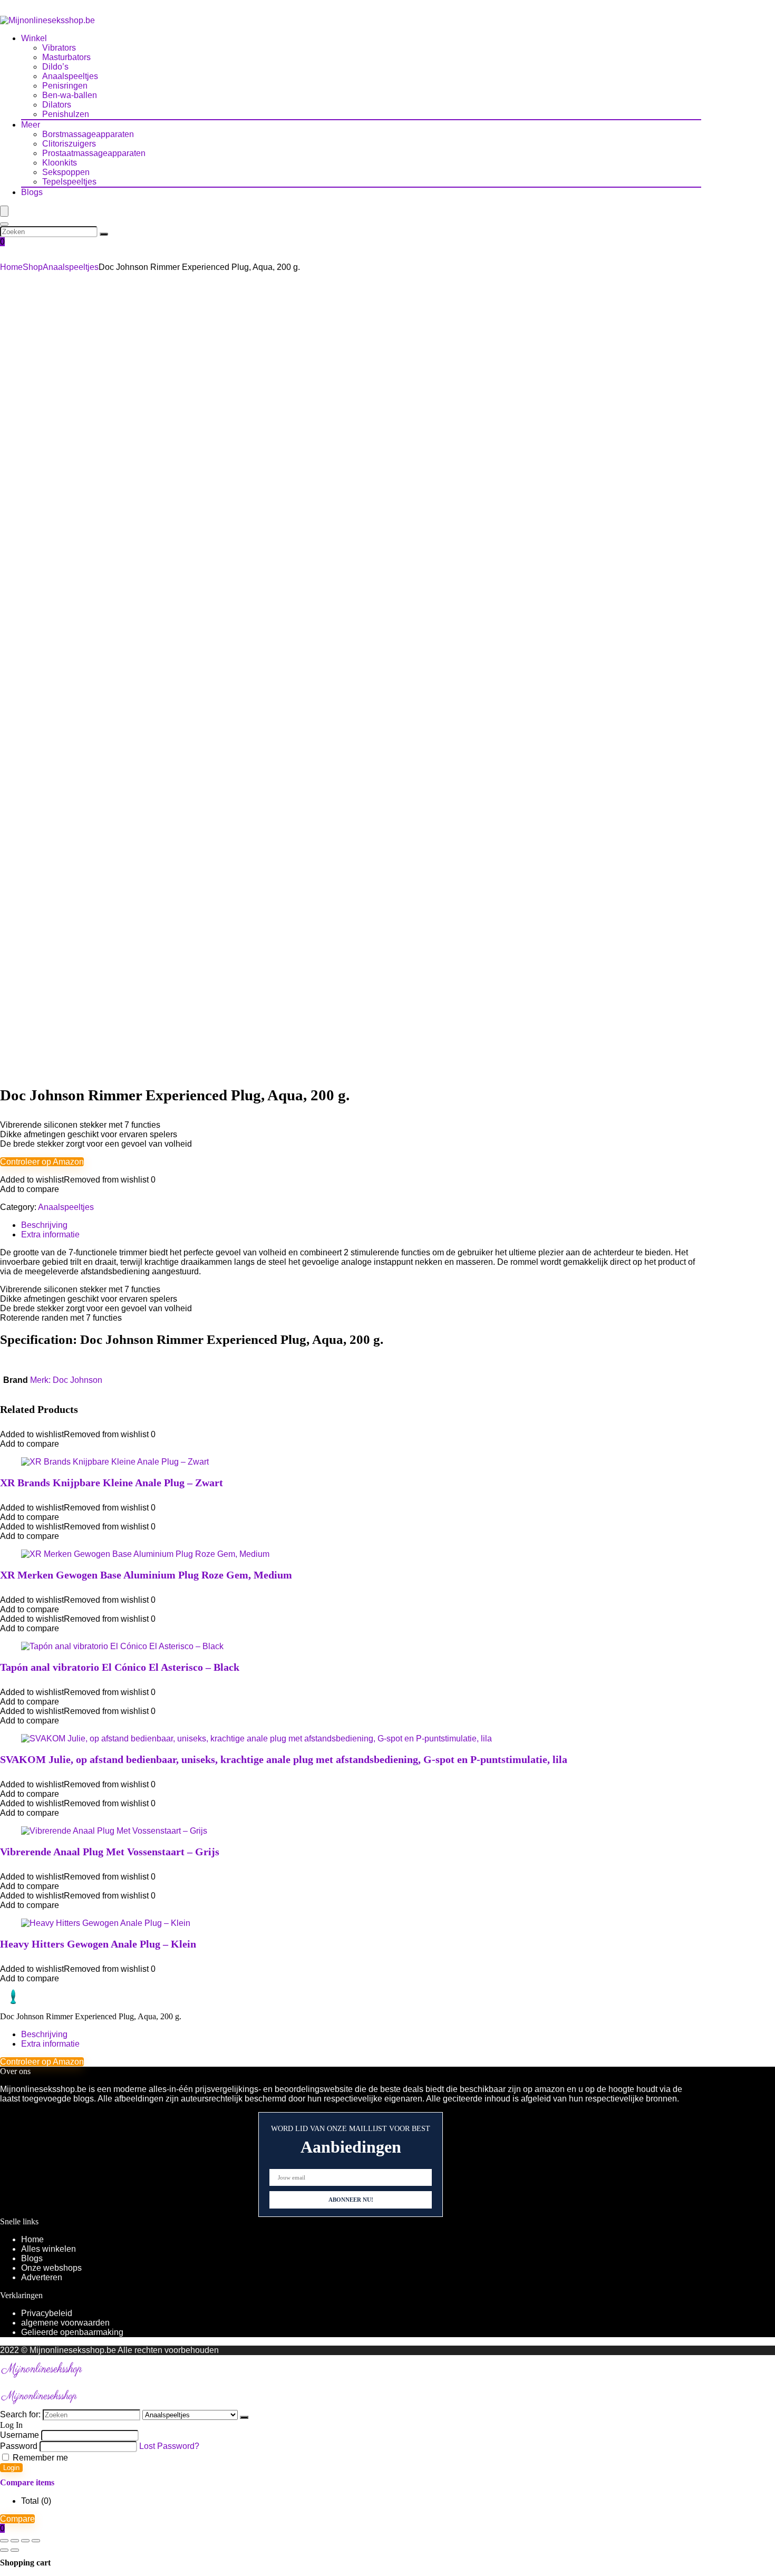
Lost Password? (169, 2446)
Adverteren (42, 2277)
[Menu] (4, 211)
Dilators (57, 105)
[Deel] (25, 2541)
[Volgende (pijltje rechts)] (15, 2550)
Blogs (32, 192)
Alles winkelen (49, 2249)
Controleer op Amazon (42, 1162)
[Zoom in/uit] (4, 2541)
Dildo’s (55, 67)
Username (20, 2435)
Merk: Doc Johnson (66, 1380)
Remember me (39, 2458)
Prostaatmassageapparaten (94, 153)
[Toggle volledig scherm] (15, 2541)
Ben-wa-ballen (70, 95)
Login (11, 2468)
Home (11, 267)
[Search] (4, 224)
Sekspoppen (66, 172)
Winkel (34, 38)
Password (19, 2446)
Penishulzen (66, 114)
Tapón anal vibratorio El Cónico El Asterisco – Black (120, 1667)
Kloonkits (60, 163)
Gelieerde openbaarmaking (72, 2332)
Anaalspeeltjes (70, 76)
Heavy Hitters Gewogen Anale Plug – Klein (98, 1944)
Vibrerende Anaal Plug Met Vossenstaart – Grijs (110, 1852)
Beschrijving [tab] (44, 1225)
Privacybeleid (47, 2313)
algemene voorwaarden (65, 2323)
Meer (31, 125)
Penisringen (65, 86)
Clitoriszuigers (69, 144)
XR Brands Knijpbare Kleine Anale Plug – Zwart (112, 1483)
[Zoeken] (104, 234)
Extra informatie (50, 2044)
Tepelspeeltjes (69, 182)
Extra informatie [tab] (50, 1234)
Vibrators (59, 48)
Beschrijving (44, 2034)
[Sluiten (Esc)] (36, 2541)
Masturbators (66, 57)
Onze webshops (51, 2268)
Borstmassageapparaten (88, 134)
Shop (33, 267)
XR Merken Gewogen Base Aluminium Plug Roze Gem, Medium (146, 1575)
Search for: (20, 2414)
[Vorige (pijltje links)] (4, 2550)
